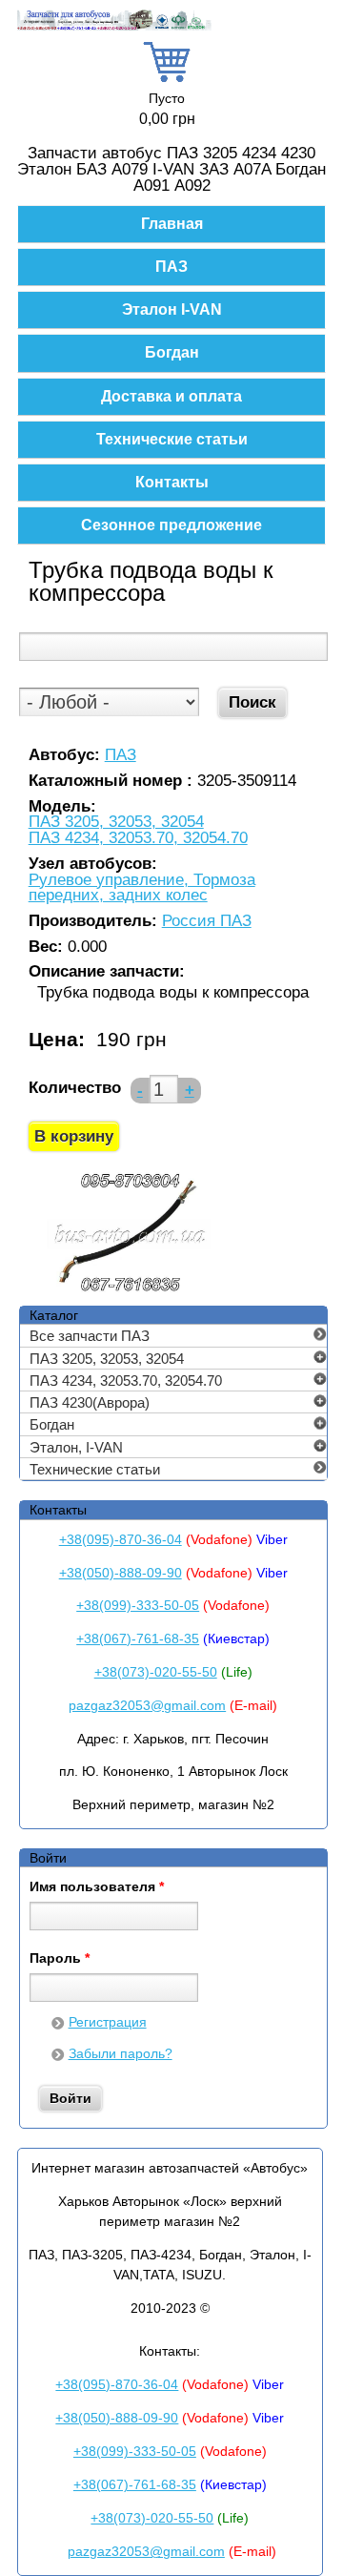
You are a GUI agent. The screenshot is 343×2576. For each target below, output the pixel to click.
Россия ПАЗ (207, 922)
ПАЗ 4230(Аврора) (90, 1402)
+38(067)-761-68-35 (138, 1638)
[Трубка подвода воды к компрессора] (130, 1292)
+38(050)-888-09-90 (121, 1573)
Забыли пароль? (121, 2053)
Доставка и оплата (171, 396)
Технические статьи (172, 439)
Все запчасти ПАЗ (90, 1336)
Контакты (172, 482)
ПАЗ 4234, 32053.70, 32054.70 (138, 839)
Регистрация (108, 2022)
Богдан (172, 352)
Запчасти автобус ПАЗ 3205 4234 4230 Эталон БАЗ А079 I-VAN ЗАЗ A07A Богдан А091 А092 (171, 169)
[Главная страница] (114, 28)
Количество (75, 1088)
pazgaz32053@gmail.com (147, 1705)
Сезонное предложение (171, 525)
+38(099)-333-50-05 (138, 1605)
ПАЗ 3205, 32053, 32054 (116, 823)
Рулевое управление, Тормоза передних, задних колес (142, 888)
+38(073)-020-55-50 (156, 1672)
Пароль (60, 1959)
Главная (172, 224)
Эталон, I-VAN (76, 1447)
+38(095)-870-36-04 (121, 1539)
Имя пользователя (97, 1887)
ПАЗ (171, 267)
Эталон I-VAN (172, 309)
